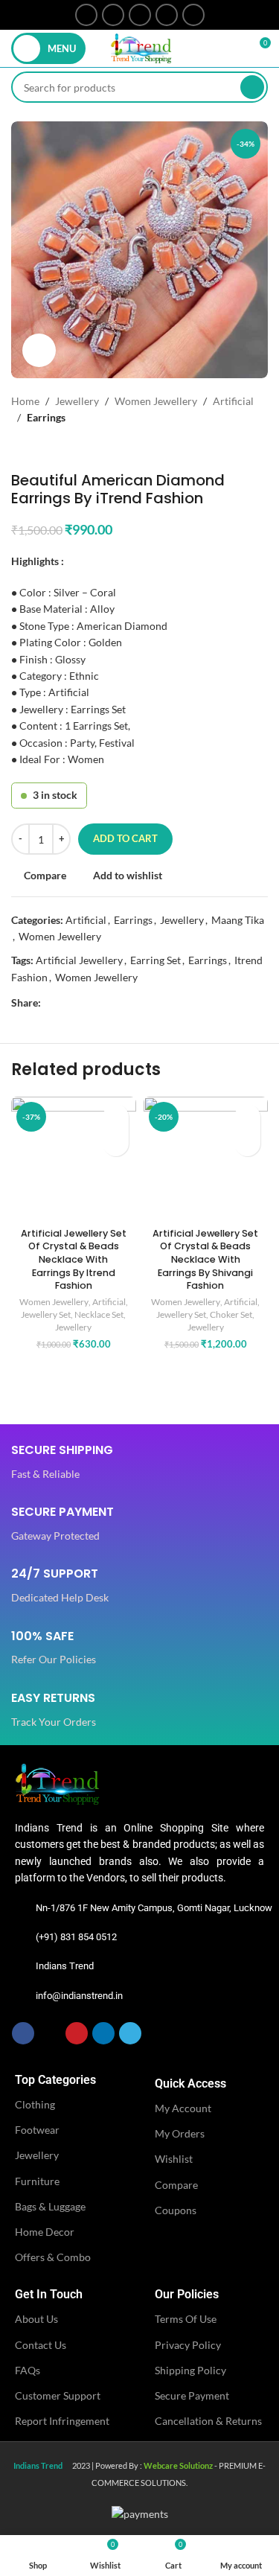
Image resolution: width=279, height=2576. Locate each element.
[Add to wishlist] (116, 1117)
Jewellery (77, 401)
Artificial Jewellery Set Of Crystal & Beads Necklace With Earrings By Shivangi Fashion (205, 1260)
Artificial (233, 401)
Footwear (37, 2130)
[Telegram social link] (193, 15)
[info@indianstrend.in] (22, 1996)
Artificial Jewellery (79, 960)
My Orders (180, 2133)
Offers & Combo (53, 2257)
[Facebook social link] (86, 15)
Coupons (176, 2210)
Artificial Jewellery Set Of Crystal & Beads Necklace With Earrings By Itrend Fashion (74, 1260)
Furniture (37, 2181)
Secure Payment (192, 2395)
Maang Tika (238, 920)
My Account (183, 2108)
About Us (36, 2319)
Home (25, 401)
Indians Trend (65, 1966)
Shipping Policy (190, 2370)
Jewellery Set (46, 1314)
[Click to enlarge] (39, 350)
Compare (176, 2185)
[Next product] (48, 449)
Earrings (46, 417)
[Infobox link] (62, 1463)
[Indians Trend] (22, 1966)
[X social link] (113, 15)
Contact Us (41, 2345)
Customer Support (58, 2395)
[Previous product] (19, 449)
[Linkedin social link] (167, 15)
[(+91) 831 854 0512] (22, 1937)
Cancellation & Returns (208, 2421)
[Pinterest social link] (140, 15)
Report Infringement (62, 2421)
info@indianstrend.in (79, 1996)
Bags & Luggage (50, 2206)
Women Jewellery (156, 401)
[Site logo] (141, 47)
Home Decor (45, 2232)
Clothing (35, 2104)
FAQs (28, 2370)
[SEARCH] (252, 87)
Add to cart (125, 838)
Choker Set (231, 1314)
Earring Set (155, 960)
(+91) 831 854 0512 (76, 1937)
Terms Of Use (186, 2319)
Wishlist (174, 2159)
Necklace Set (99, 1314)
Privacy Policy (188, 2345)
